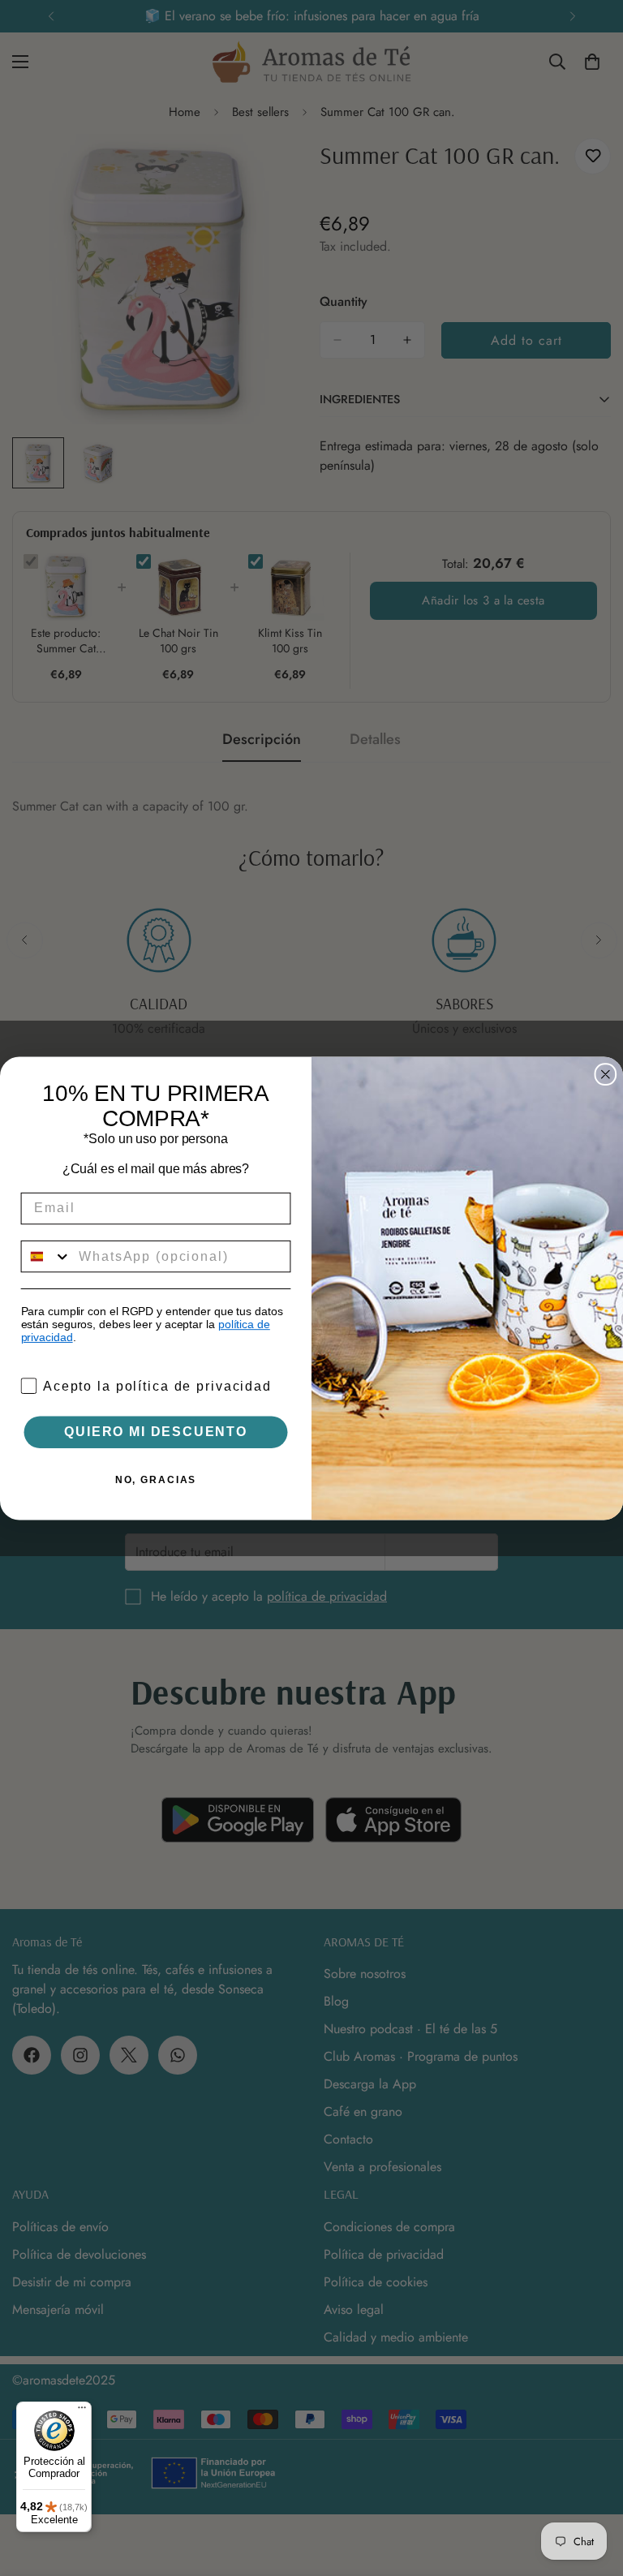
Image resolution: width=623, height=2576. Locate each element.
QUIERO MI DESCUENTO (155, 1432)
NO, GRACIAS (156, 1480)
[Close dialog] (606, 1074)
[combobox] (47, 1256)
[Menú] (82, 2411)
